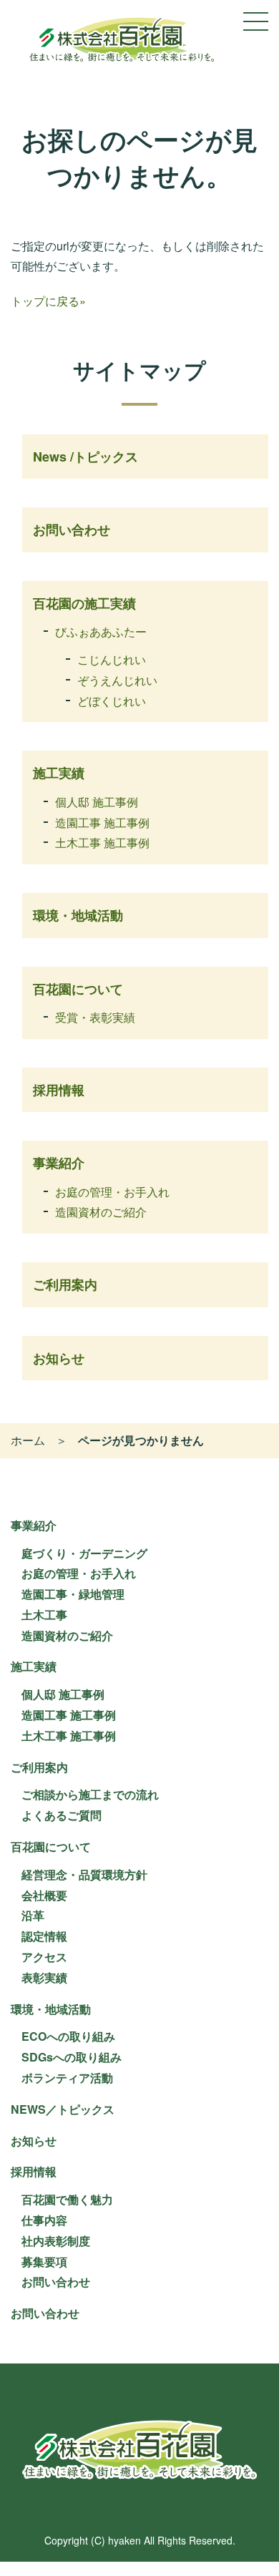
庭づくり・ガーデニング (84, 1553)
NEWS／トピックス (63, 2109)
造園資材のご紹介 (101, 1212)
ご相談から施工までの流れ (90, 1794)
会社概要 (44, 1895)
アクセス (44, 1957)
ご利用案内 (65, 1284)
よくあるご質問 (62, 1815)
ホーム (28, 1440)
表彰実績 (44, 1977)
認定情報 (44, 1936)
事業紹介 (59, 1163)
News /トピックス (85, 457)
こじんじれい (112, 659)
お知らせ (59, 1358)
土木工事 (44, 1615)
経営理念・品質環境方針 (84, 1874)
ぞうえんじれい (117, 680)
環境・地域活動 (78, 915)
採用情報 (59, 1090)
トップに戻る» (48, 301)
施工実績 (59, 773)
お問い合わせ (72, 530)
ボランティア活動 (67, 2078)
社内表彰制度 (56, 2241)
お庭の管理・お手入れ (112, 1192)
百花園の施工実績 (84, 603)
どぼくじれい (112, 701)
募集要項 (44, 2262)
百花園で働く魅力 (67, 2199)
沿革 (33, 1915)
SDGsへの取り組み (72, 2057)
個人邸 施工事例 (97, 802)
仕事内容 (44, 2220)
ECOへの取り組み (68, 2036)
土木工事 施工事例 (102, 843)
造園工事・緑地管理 (73, 1594)
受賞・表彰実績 (95, 1017)
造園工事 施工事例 (102, 823)
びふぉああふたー (101, 631)
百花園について (78, 989)
